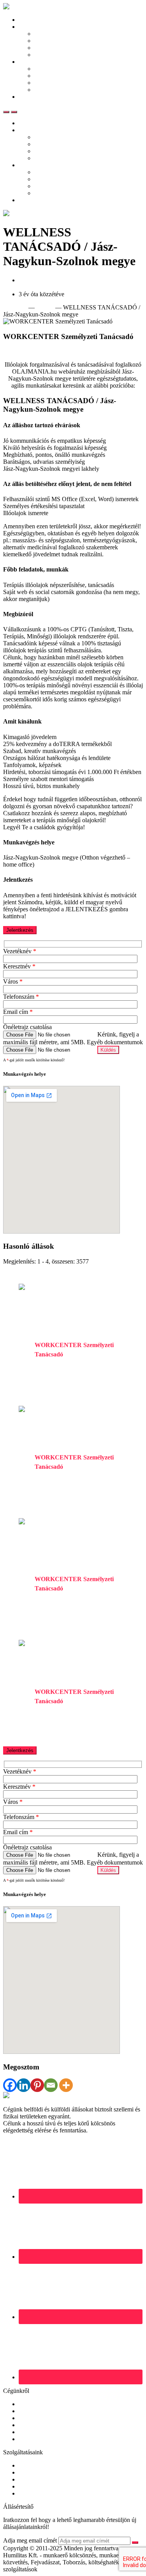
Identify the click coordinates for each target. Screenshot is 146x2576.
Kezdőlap (31, 20)
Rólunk (28, 2404)
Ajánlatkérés (50, 90)
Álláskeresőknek (39, 27)
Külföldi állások (54, 41)
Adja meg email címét (30, 2540)
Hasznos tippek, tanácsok (65, 55)
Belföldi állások (54, 34)
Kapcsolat (31, 97)
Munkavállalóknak (42, 2411)
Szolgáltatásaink (54, 69)
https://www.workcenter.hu (36, 351)
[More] (66, 2085)
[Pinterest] (37, 2085)
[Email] (51, 2085)
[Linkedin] (24, 2085)
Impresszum (33, 2439)
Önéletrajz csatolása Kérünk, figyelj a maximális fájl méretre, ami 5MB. (71, 1035)
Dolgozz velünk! (39, 2425)
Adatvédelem (35, 2432)
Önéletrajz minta (55, 48)
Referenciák (49, 76)
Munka (45, 307)
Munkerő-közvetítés (43, 2465)
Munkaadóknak (38, 62)
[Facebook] (10, 2085)
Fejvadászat (33, 2479)
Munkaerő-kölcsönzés (46, 2472)
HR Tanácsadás (38, 2486)
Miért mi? (46, 83)
